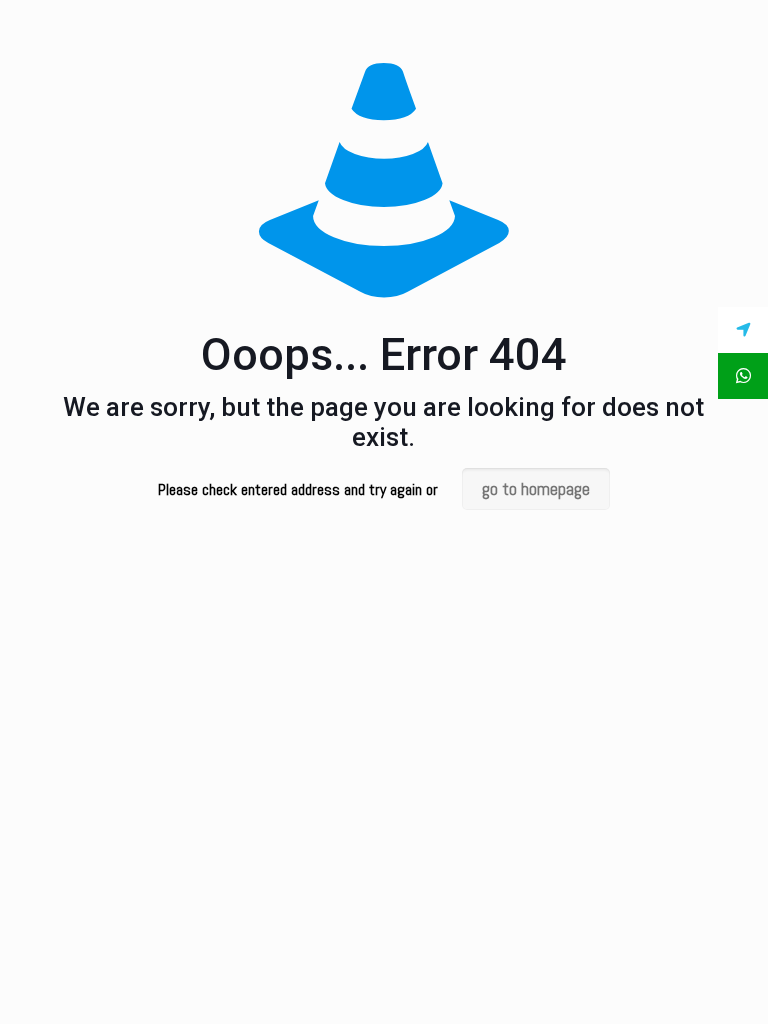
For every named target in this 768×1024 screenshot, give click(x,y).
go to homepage (536, 489)
